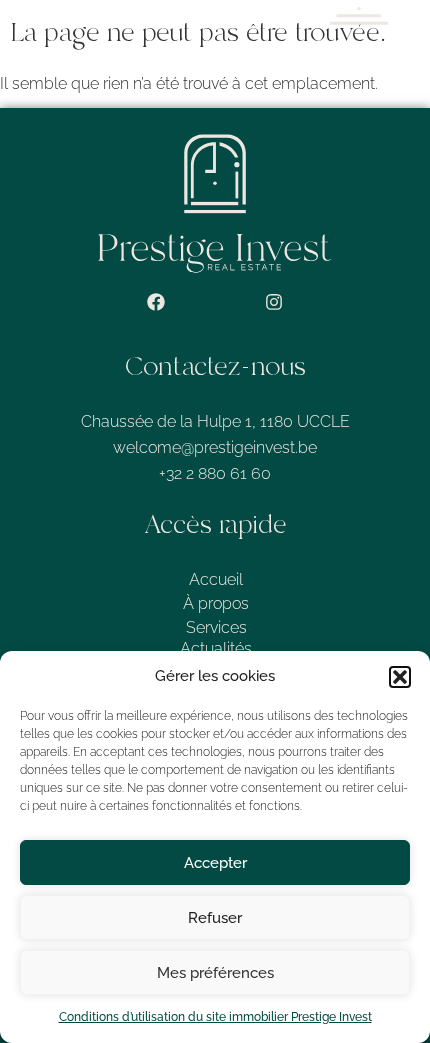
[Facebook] (156, 302)
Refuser (215, 918)
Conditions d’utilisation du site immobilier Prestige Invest (215, 1017)
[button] (400, 677)
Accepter (215, 863)
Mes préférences (215, 973)
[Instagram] (274, 302)
